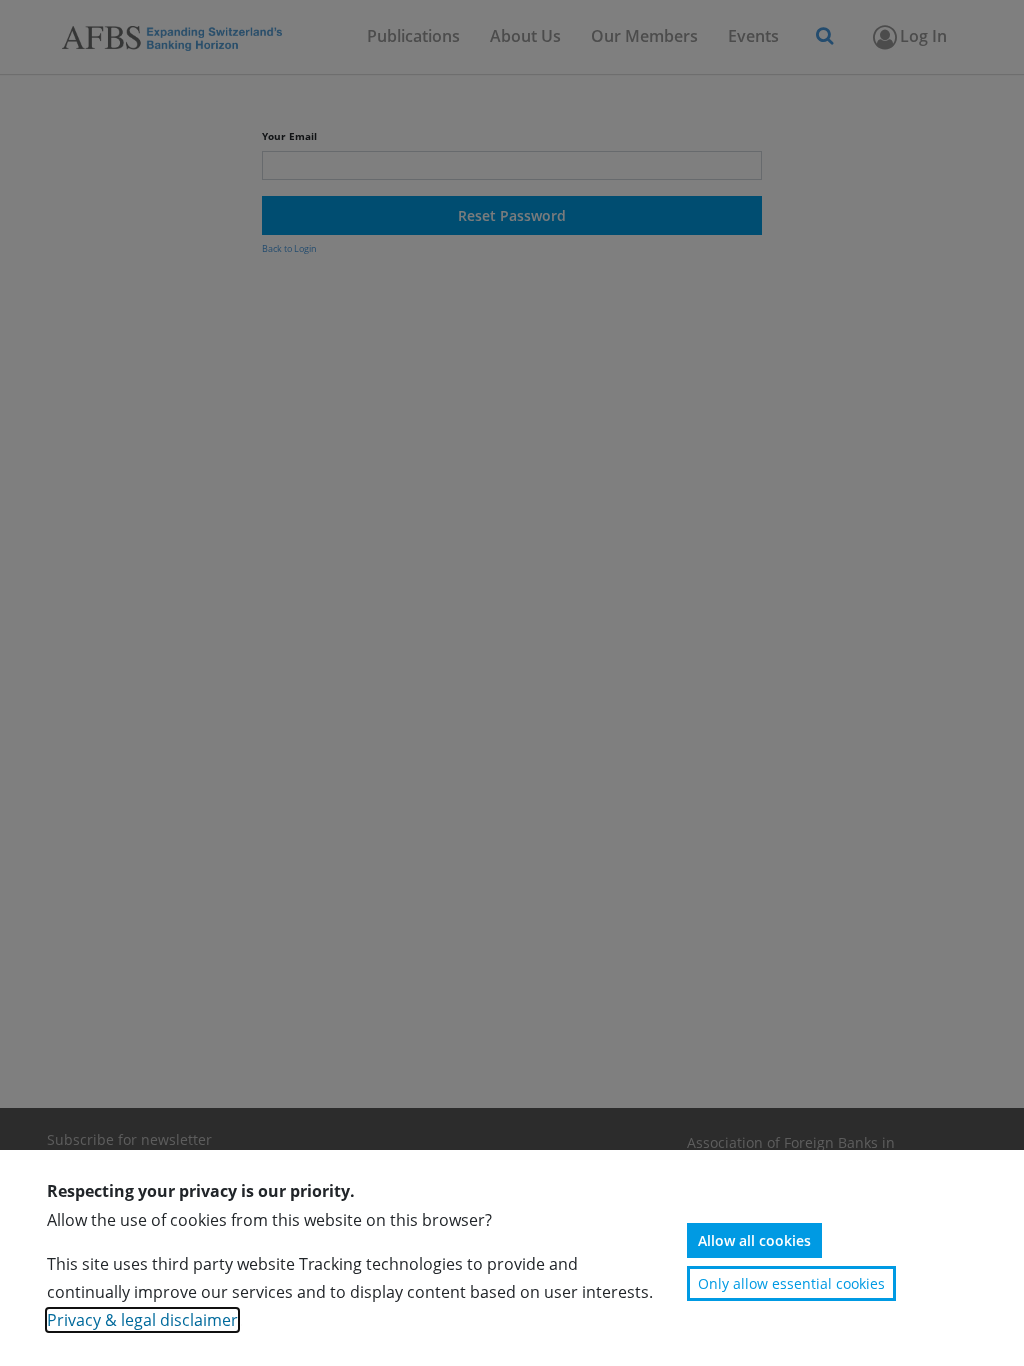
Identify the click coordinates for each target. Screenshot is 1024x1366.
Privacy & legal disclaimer (142, 1320)
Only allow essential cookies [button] (791, 1283)
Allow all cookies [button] (754, 1240)
